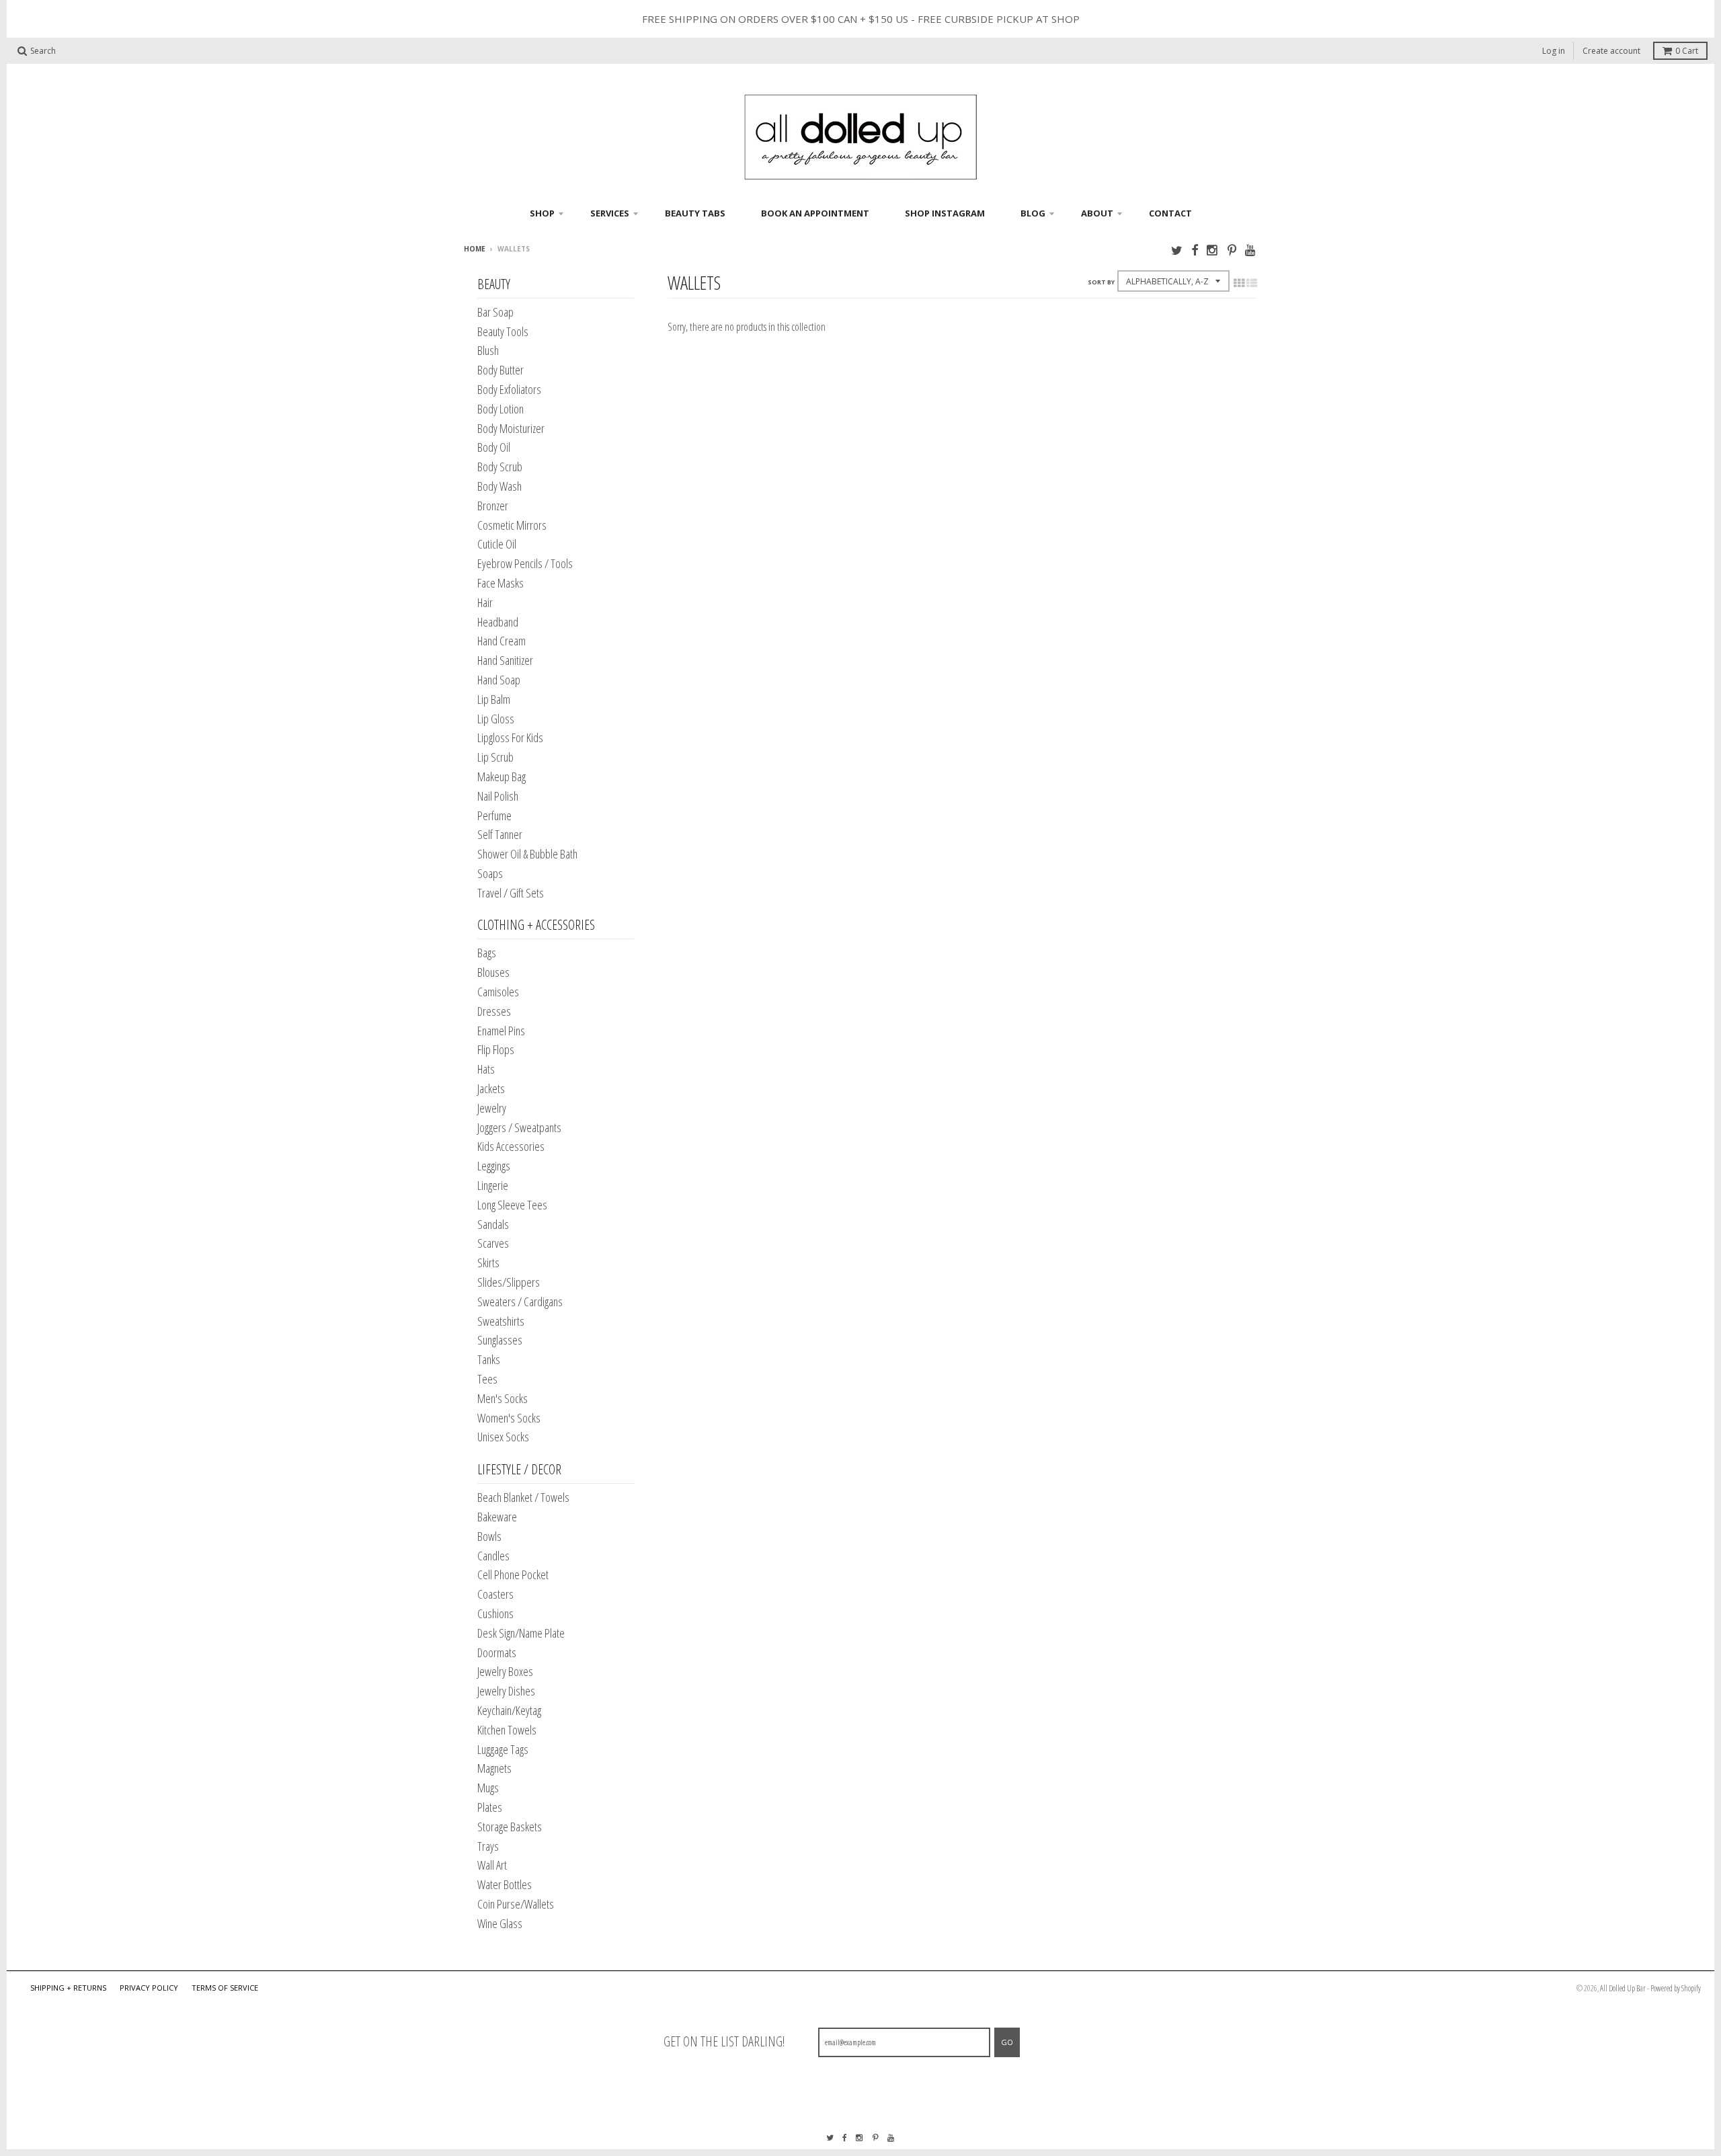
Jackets (491, 1088)
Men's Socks (503, 1398)
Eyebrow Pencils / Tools (525, 563)
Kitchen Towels (507, 1730)
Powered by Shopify (1676, 1988)
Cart (1687, 51)
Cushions (495, 1613)
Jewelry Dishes (506, 1691)
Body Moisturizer (511, 428)
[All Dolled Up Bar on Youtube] (1251, 250)
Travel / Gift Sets (511, 893)
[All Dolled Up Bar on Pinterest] (1232, 250)
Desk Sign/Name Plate (521, 1633)
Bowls (489, 1536)
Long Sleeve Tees (512, 1205)
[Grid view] (1239, 283)
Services (610, 213)
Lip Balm (494, 699)
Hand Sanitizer (505, 660)
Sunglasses (500, 1340)
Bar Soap (495, 312)
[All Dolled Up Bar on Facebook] (1195, 250)
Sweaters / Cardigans (520, 1302)
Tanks (489, 1359)
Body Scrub (500, 467)
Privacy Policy (149, 1988)
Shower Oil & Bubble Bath (527, 854)
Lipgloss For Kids (510, 737)
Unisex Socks (503, 1437)
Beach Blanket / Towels (523, 1497)
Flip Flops (496, 1049)
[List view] (1252, 283)
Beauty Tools (503, 331)
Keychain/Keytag (509, 1710)
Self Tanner (500, 834)
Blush (488, 350)
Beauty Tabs (695, 213)
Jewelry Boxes (505, 1671)
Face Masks (501, 583)
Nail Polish (498, 796)
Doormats (497, 1652)
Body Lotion (501, 409)
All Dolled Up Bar (1623, 1988)
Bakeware (497, 1517)
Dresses (494, 1011)
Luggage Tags (503, 1749)
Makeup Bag (502, 776)
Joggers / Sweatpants (519, 1127)
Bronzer (493, 506)
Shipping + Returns (68, 1988)
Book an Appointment (815, 213)
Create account (1611, 51)
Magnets (494, 1768)
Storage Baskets (510, 1827)
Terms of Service (225, 1988)
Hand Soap (499, 680)
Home (475, 249)
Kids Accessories (511, 1146)
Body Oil (494, 447)
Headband (498, 622)
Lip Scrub (495, 757)
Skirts (488, 1263)
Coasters (495, 1594)
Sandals (493, 1224)
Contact (1170, 213)
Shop (542, 213)
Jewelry (492, 1108)
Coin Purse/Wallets (516, 1904)
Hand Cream (502, 641)
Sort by (1101, 282)
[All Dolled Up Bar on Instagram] (1213, 250)
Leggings (494, 1166)
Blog (1033, 213)
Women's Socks (509, 1418)
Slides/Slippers (509, 1282)
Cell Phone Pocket (513, 1574)
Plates (490, 1807)
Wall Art (492, 1865)
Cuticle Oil (497, 544)
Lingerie (493, 1185)
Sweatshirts (501, 1321)
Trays (488, 1846)
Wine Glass (500, 1923)
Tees (487, 1379)
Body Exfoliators (509, 389)
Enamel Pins (501, 1031)
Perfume (494, 815)
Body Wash (499, 486)
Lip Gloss (496, 719)
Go (1007, 2042)
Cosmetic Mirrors (512, 525)
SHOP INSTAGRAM (945, 213)
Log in (1554, 51)
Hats (486, 1069)
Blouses (493, 972)
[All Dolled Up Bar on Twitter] (1177, 250)
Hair (485, 602)
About (1097, 213)
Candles (493, 1556)
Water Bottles (505, 1884)
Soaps (490, 873)
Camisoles (498, 992)
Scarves (493, 1243)
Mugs (488, 1788)
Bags (487, 953)
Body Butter (501, 370)
